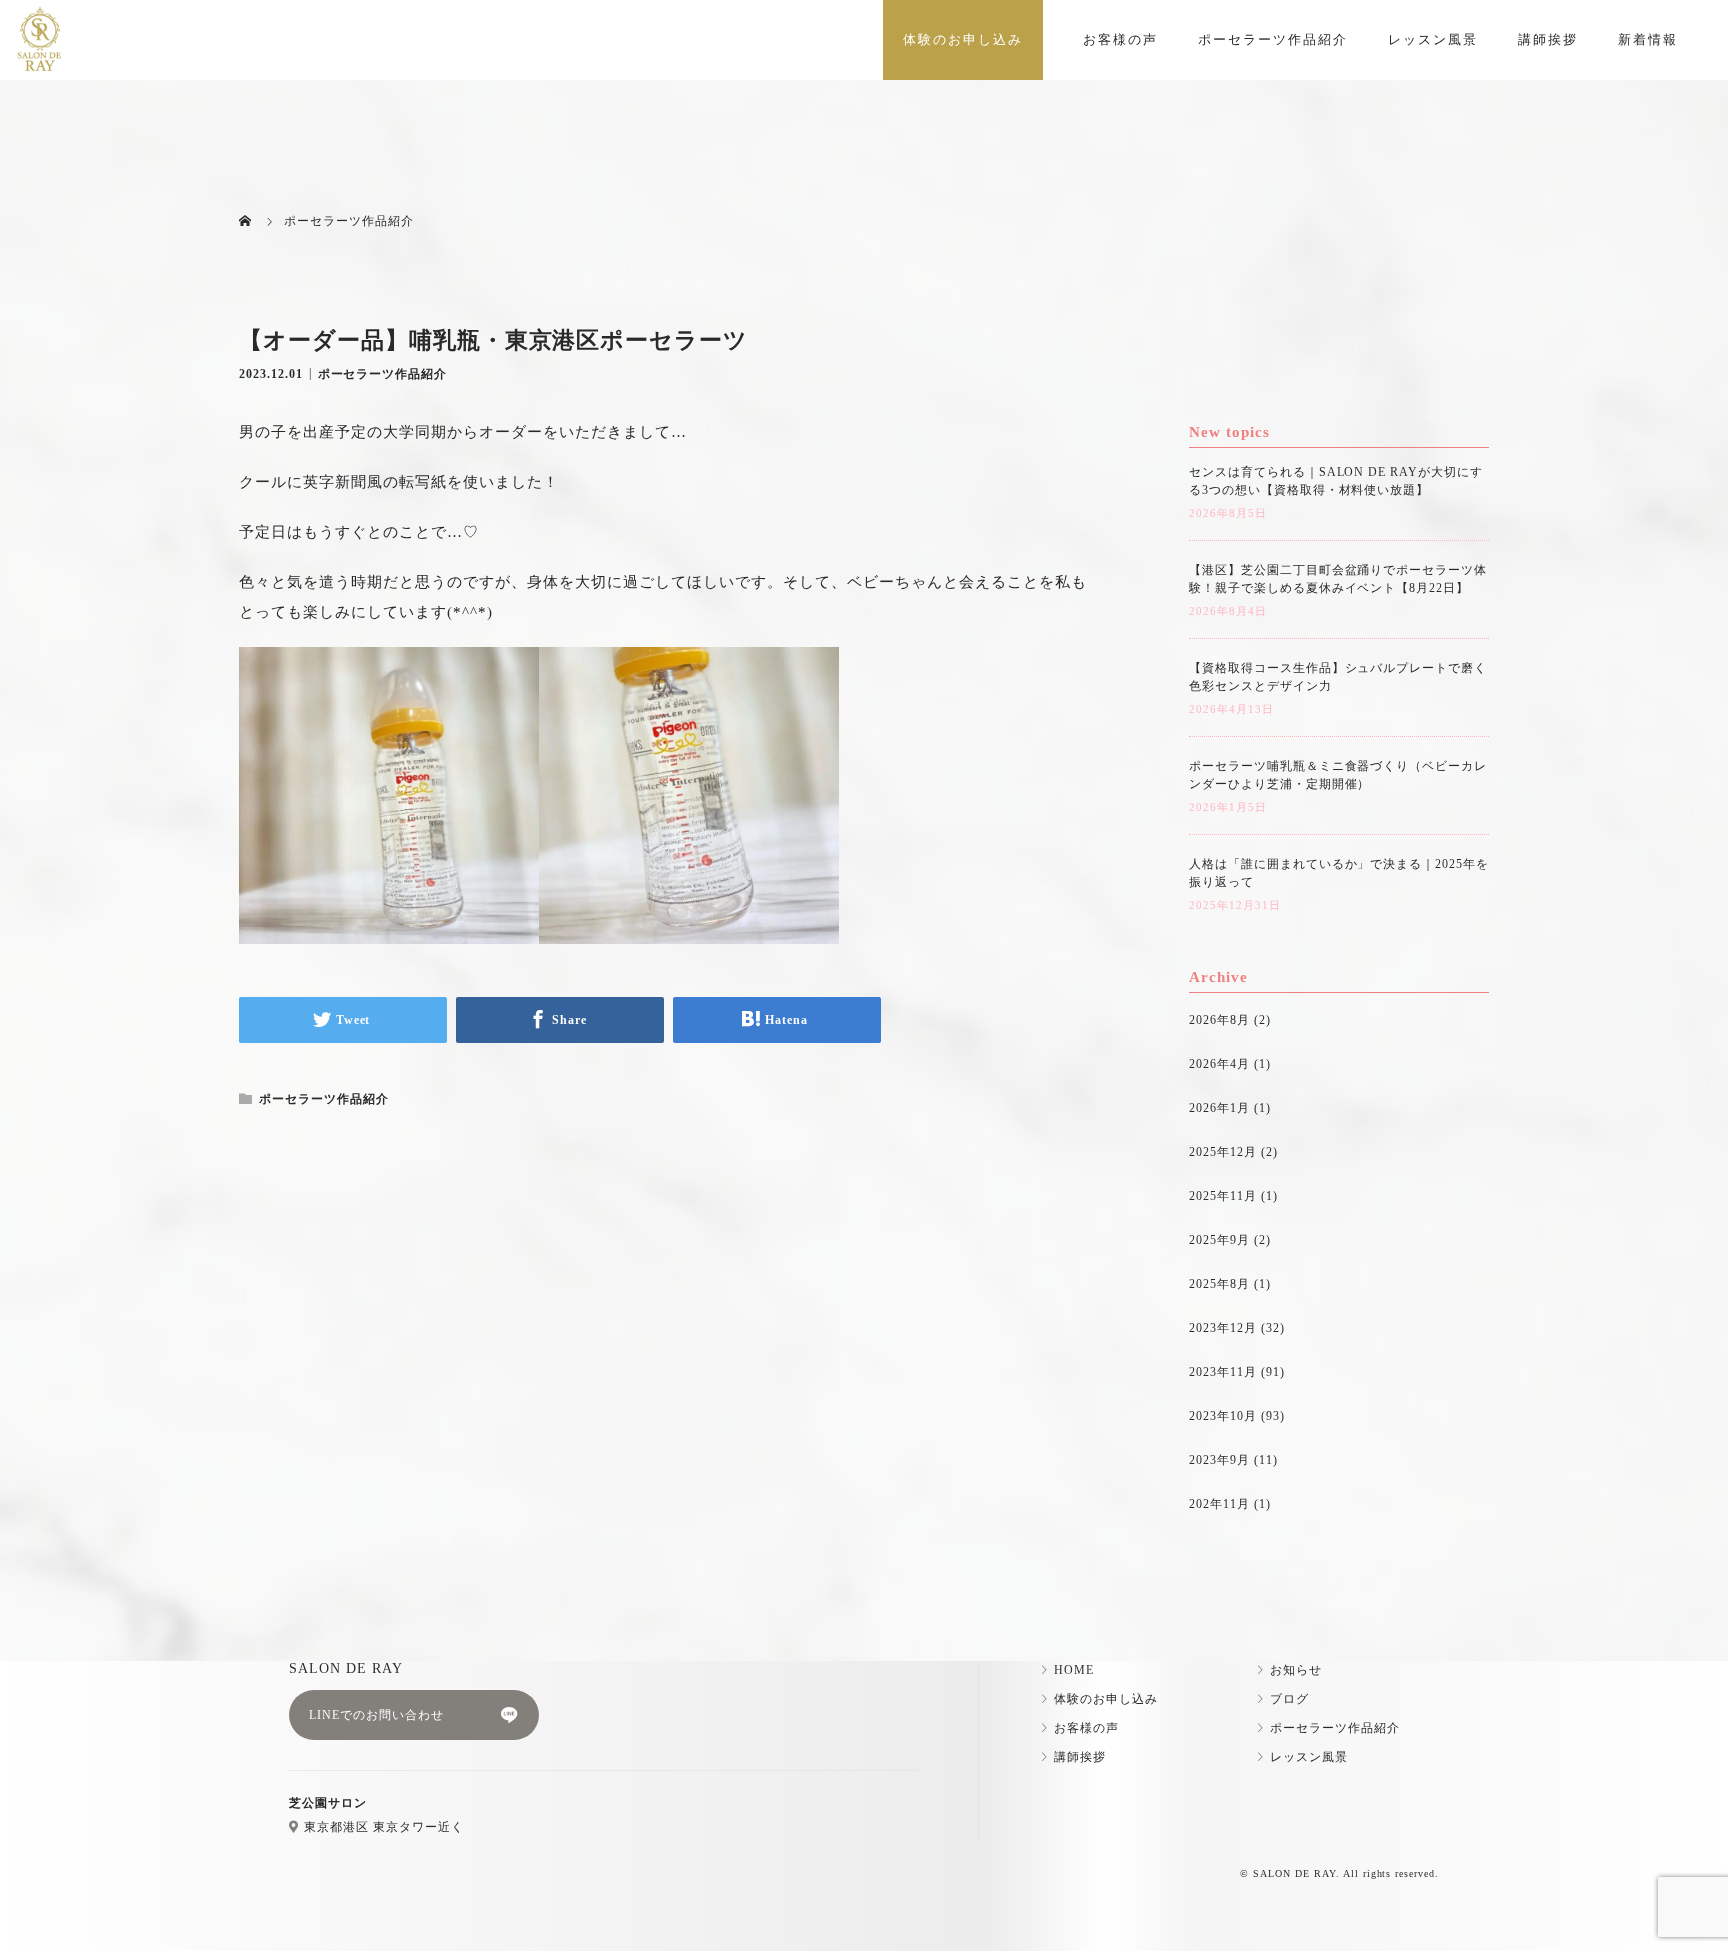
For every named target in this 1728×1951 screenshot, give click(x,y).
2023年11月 (1223, 1372)
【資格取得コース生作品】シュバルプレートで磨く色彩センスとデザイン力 (1338, 677)
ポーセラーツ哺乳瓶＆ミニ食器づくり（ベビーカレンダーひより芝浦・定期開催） (1338, 775)
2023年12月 (1223, 1328)
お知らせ (1296, 1670)
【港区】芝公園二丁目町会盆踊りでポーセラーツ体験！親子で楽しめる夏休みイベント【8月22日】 (1338, 579)
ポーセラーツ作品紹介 (1273, 39)
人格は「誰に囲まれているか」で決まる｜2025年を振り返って (1339, 873)
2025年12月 (1223, 1152)
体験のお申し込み (963, 39)
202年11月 (1219, 1504)
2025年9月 (1219, 1240)
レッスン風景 (1433, 39)
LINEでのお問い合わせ (376, 1715)
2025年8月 (1219, 1284)
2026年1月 (1219, 1108)
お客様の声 (1120, 39)
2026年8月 (1219, 1020)
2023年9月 (1219, 1460)
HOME (1074, 1670)
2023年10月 (1223, 1416)
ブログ (1289, 1699)
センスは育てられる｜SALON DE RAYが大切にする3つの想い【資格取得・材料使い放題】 (1336, 481)
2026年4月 (1219, 1064)
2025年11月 (1223, 1196)
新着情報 (1648, 39)
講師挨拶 (1548, 39)
